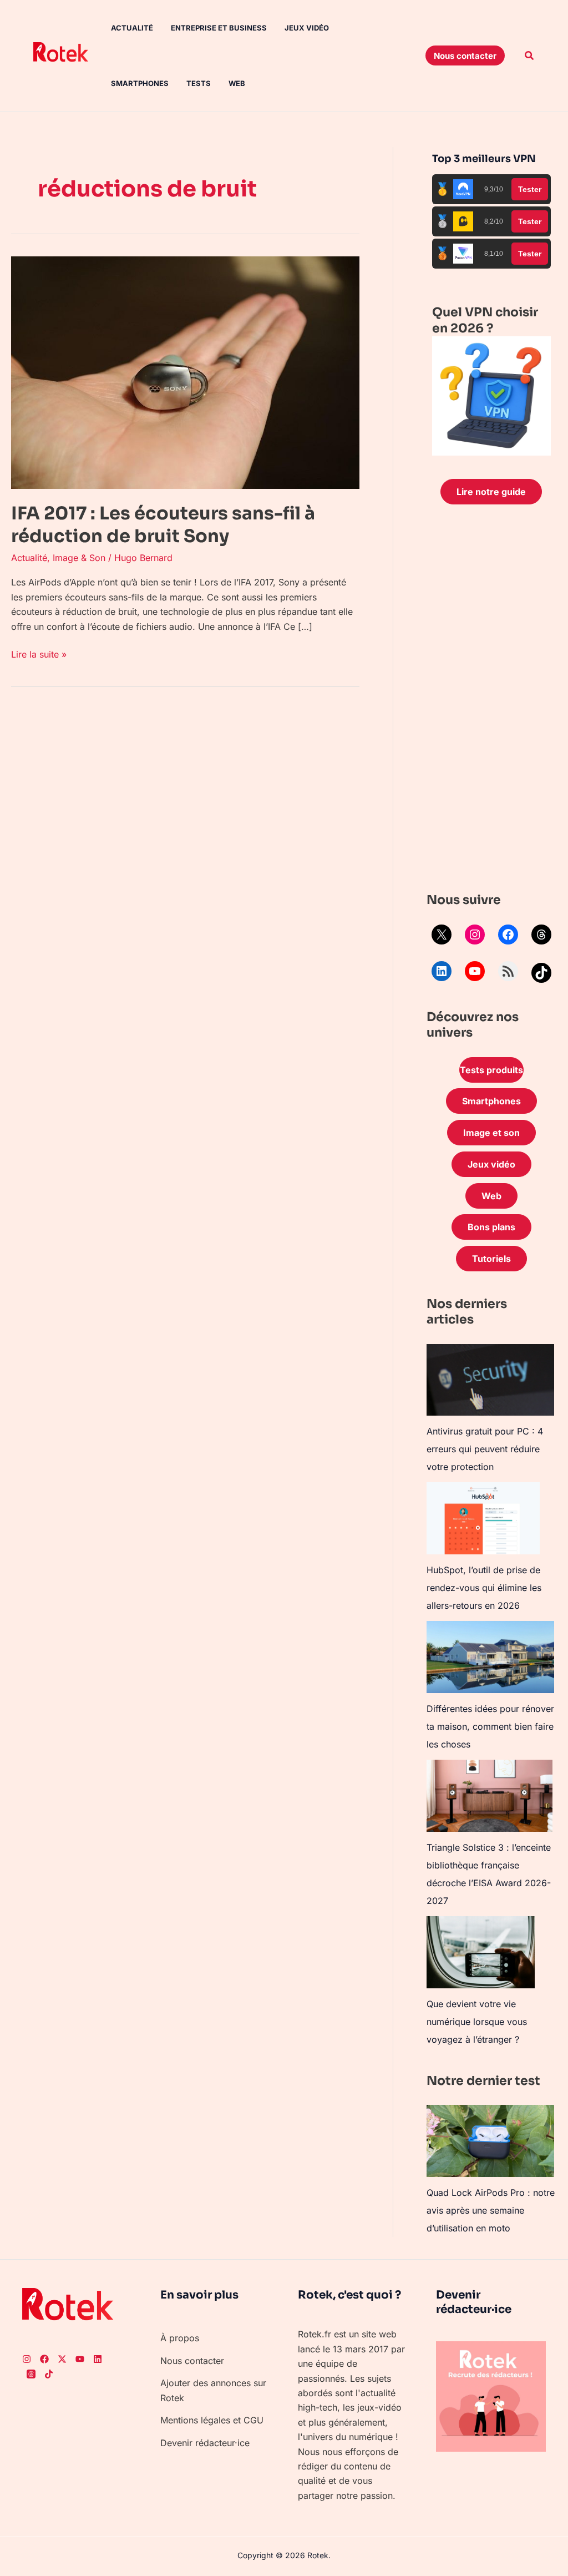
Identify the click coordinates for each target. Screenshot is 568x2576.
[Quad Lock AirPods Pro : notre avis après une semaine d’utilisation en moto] (490, 2141)
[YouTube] (475, 971)
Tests (199, 83)
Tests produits (491, 1070)
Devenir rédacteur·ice (205, 2443)
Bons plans (491, 1227)
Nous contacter (192, 2361)
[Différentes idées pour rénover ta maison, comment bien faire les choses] (490, 1657)
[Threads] (541, 935)
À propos (180, 2338)
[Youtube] (80, 2359)
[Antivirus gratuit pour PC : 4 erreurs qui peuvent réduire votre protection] (490, 1380)
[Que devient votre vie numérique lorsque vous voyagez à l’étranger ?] (481, 1952)
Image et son (491, 1133)
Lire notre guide (491, 492)
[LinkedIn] (442, 971)
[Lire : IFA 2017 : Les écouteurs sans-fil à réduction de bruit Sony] (185, 372)
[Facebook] (508, 935)
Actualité (132, 28)
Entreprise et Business (219, 28)
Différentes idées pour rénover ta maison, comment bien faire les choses (490, 1726)
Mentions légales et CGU (212, 2420)
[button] (465, 55)
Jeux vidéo (307, 28)
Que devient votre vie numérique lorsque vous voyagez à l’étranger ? (477, 2022)
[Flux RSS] (508, 971)
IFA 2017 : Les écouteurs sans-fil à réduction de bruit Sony (163, 525)
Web (237, 83)
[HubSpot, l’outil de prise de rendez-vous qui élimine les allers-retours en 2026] (483, 1518)
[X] (442, 935)
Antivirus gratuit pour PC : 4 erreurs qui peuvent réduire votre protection (485, 1449)
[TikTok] (541, 973)
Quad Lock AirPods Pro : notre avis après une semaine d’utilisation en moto (491, 2210)
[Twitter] (62, 2359)
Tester (530, 189)
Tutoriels (491, 1259)
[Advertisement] (491, 701)
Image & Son (79, 558)
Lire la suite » (39, 653)
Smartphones (140, 83)
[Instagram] (475, 935)
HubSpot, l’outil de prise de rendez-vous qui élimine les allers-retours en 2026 (484, 1588)
